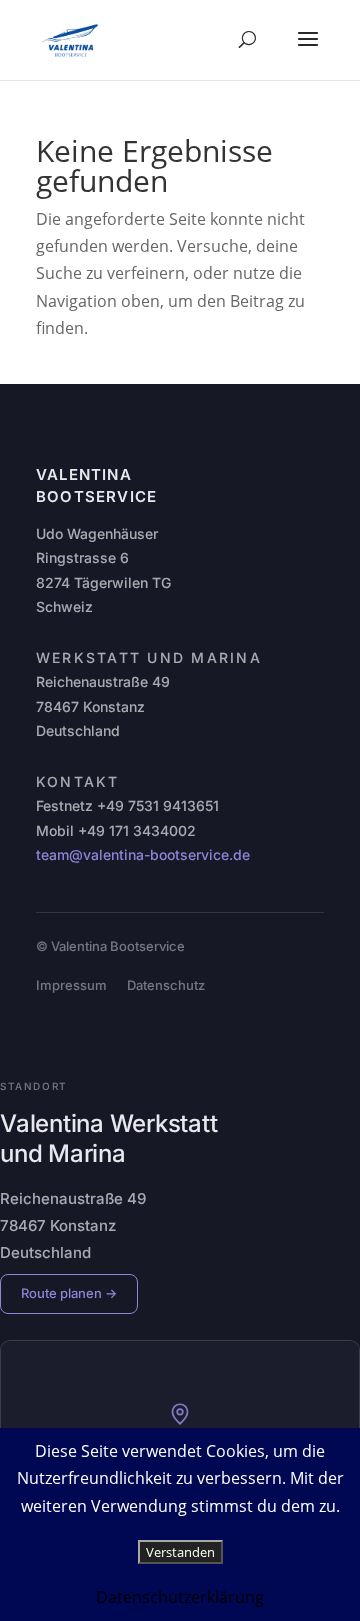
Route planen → (69, 1293)
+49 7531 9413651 (158, 805)
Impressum (71, 985)
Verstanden (180, 1552)
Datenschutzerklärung (180, 1597)
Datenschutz (166, 985)
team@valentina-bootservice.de (143, 854)
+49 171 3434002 (137, 830)
